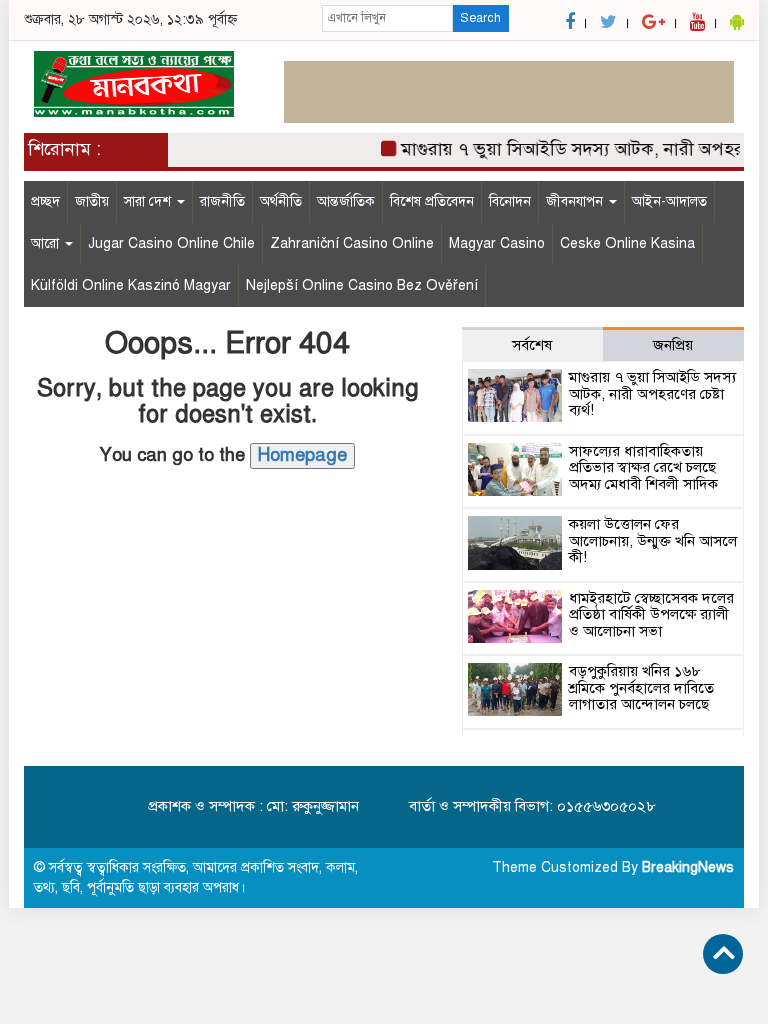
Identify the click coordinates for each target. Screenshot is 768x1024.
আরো (47, 243)
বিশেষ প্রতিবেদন (432, 201)
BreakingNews (688, 867)
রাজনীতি (222, 201)
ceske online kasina (627, 243)
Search (480, 18)
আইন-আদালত (669, 201)
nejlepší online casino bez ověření (362, 285)
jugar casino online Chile (171, 243)
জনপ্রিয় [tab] (673, 345)
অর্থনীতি (281, 201)
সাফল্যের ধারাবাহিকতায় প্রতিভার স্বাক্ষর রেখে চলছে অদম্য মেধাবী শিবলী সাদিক (643, 467)
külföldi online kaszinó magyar (131, 285)
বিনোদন (510, 201)
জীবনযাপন (576, 201)
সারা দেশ (149, 201)
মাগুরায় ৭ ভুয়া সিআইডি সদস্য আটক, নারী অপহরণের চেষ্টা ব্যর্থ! (652, 393)
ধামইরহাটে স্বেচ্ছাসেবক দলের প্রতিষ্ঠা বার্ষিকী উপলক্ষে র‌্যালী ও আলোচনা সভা (651, 614)
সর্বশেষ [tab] (532, 345)
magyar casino (497, 243)
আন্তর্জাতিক (346, 201)
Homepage (302, 455)
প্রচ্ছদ (45, 201)
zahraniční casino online (352, 243)
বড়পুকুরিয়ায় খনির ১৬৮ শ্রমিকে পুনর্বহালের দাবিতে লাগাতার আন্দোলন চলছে (641, 687)
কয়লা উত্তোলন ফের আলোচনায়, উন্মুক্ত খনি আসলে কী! (653, 540)
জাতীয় (92, 201)
